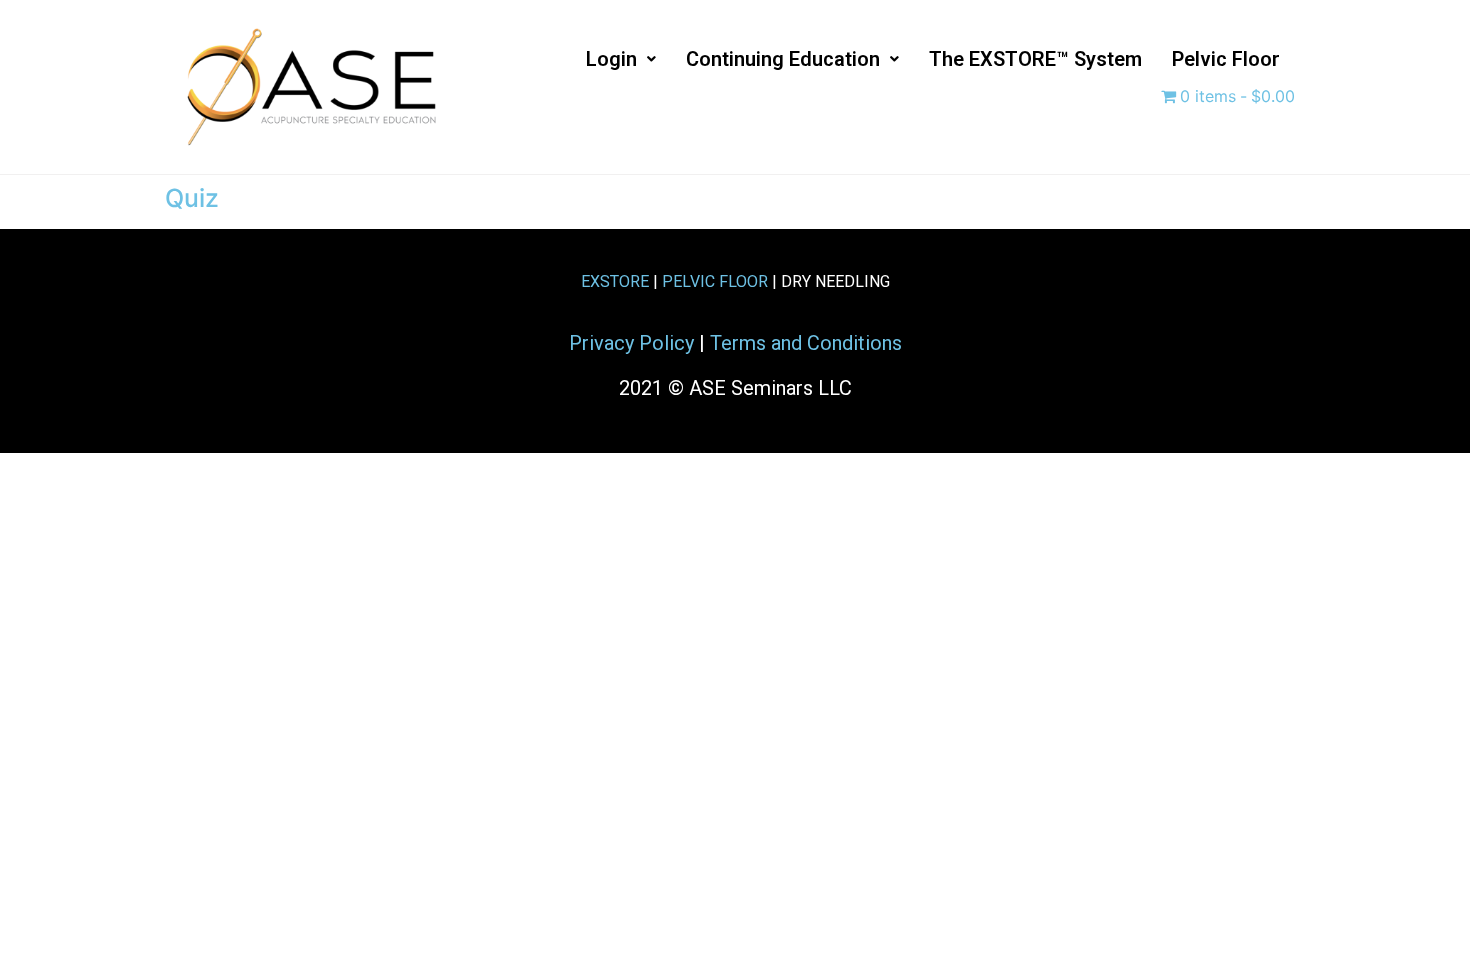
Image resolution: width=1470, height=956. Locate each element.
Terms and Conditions (806, 343)
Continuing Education (783, 59)
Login (611, 59)
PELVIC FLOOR (715, 281)
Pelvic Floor (1226, 59)
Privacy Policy (631, 343)
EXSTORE (615, 281)
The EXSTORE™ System (1035, 59)
